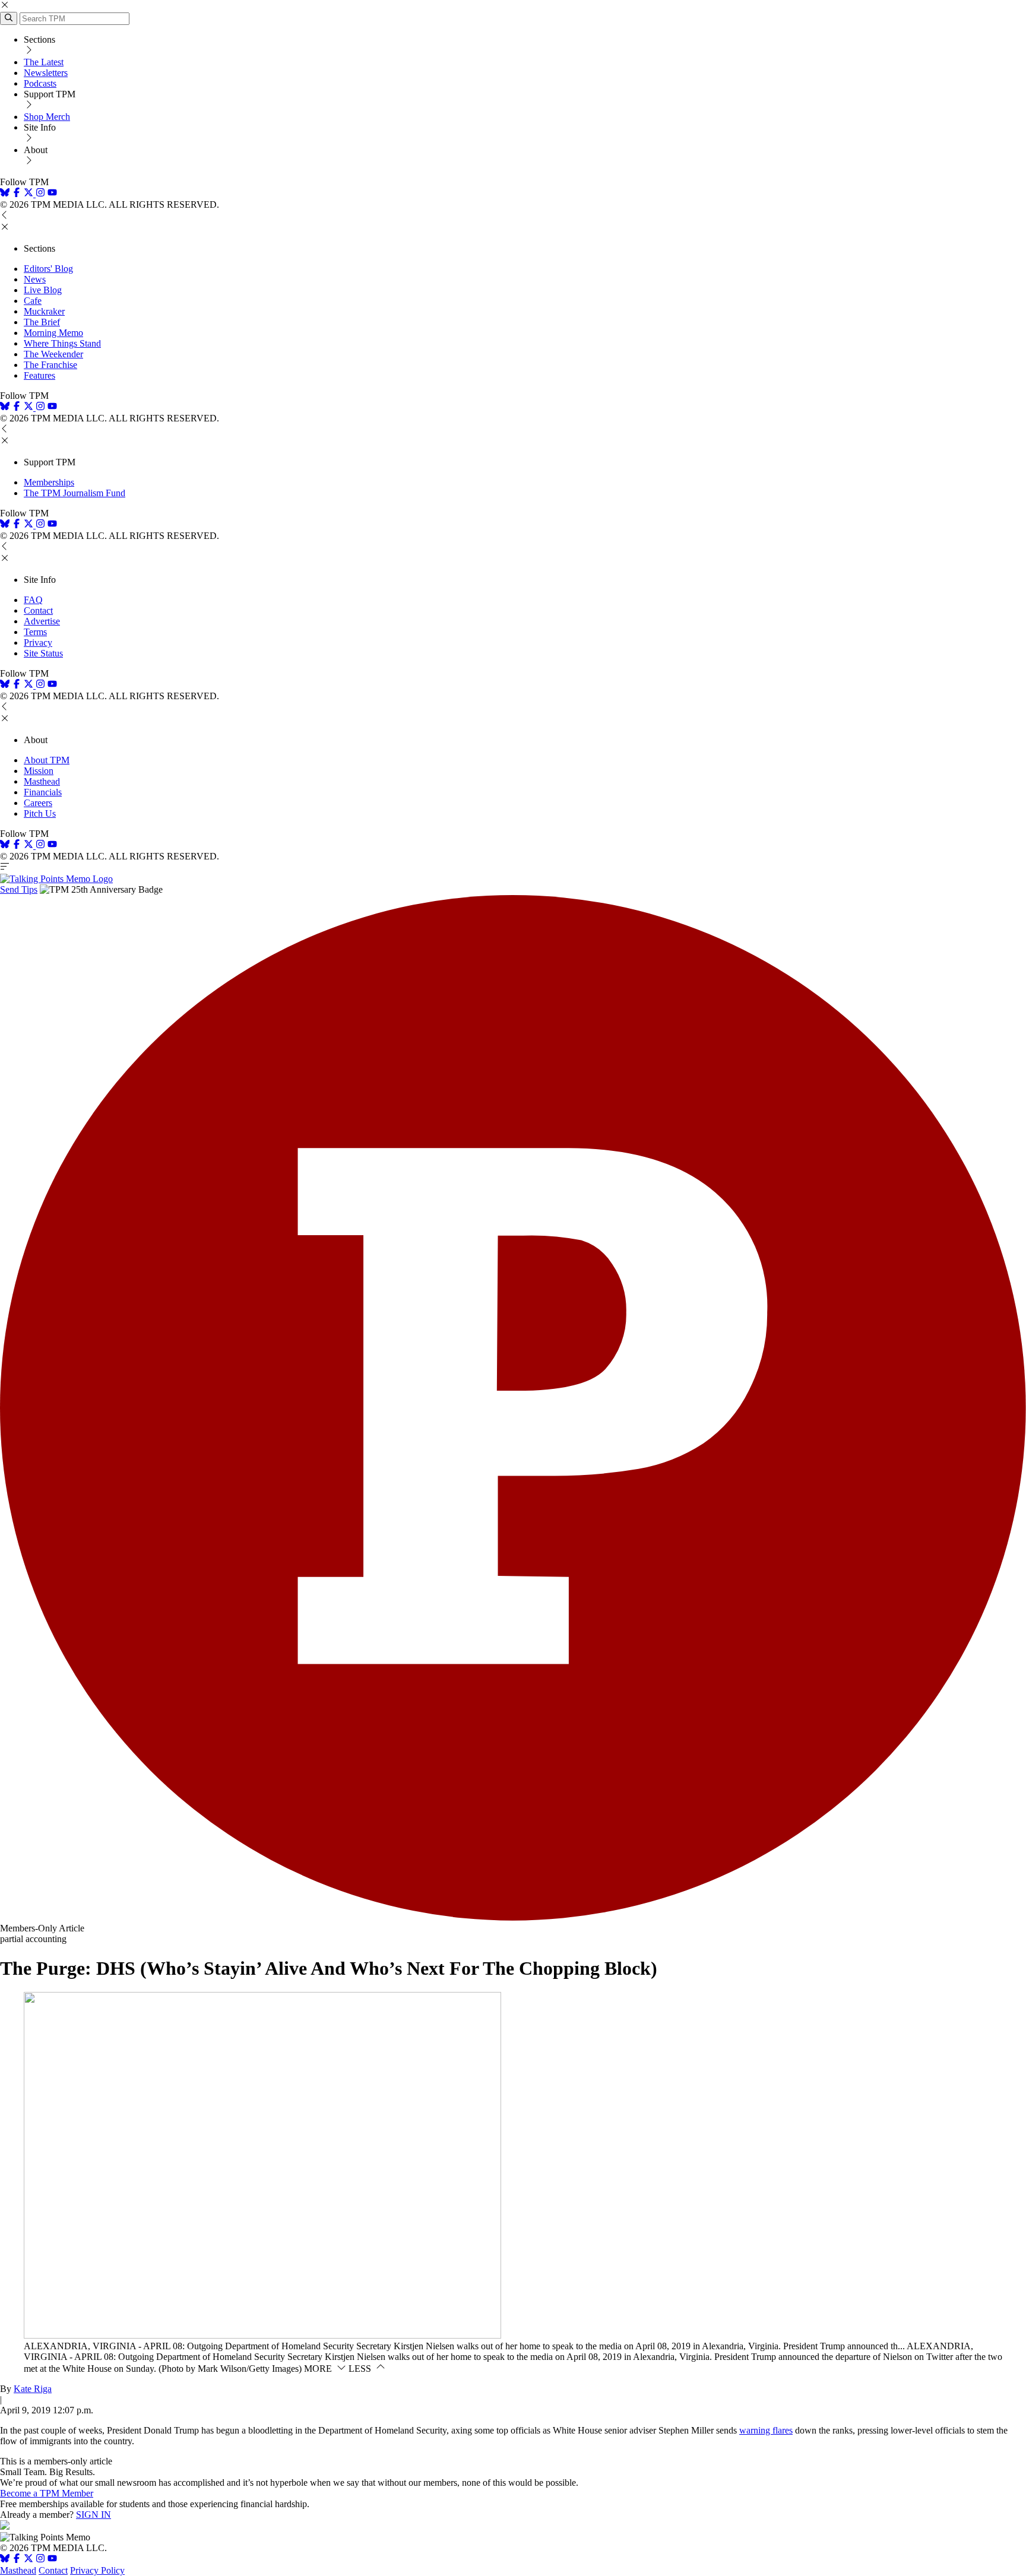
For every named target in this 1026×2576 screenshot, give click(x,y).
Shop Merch (47, 117)
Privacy (38, 643)
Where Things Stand (62, 343)
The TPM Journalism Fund (75, 493)
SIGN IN (94, 2515)
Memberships (49, 482)
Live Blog (43, 290)
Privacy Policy (97, 2570)
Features (39, 375)
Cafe (33, 301)
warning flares (766, 2430)
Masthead (42, 781)
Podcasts (40, 83)
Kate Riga (33, 2389)
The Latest (44, 62)
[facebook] (17, 194)
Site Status (43, 653)
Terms (35, 632)
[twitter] (28, 2560)
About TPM (47, 760)
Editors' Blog (48, 269)
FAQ (33, 600)
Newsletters (46, 73)
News (35, 279)
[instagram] (40, 194)
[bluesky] (5, 194)
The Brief (42, 322)
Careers (38, 803)
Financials (43, 792)
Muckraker (44, 311)
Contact (38, 610)
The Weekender (53, 354)
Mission (39, 771)
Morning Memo (53, 333)
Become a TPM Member (47, 2493)
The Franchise (50, 365)
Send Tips (19, 889)
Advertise (42, 621)
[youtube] (52, 194)
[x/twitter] (30, 194)
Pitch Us (40, 813)
